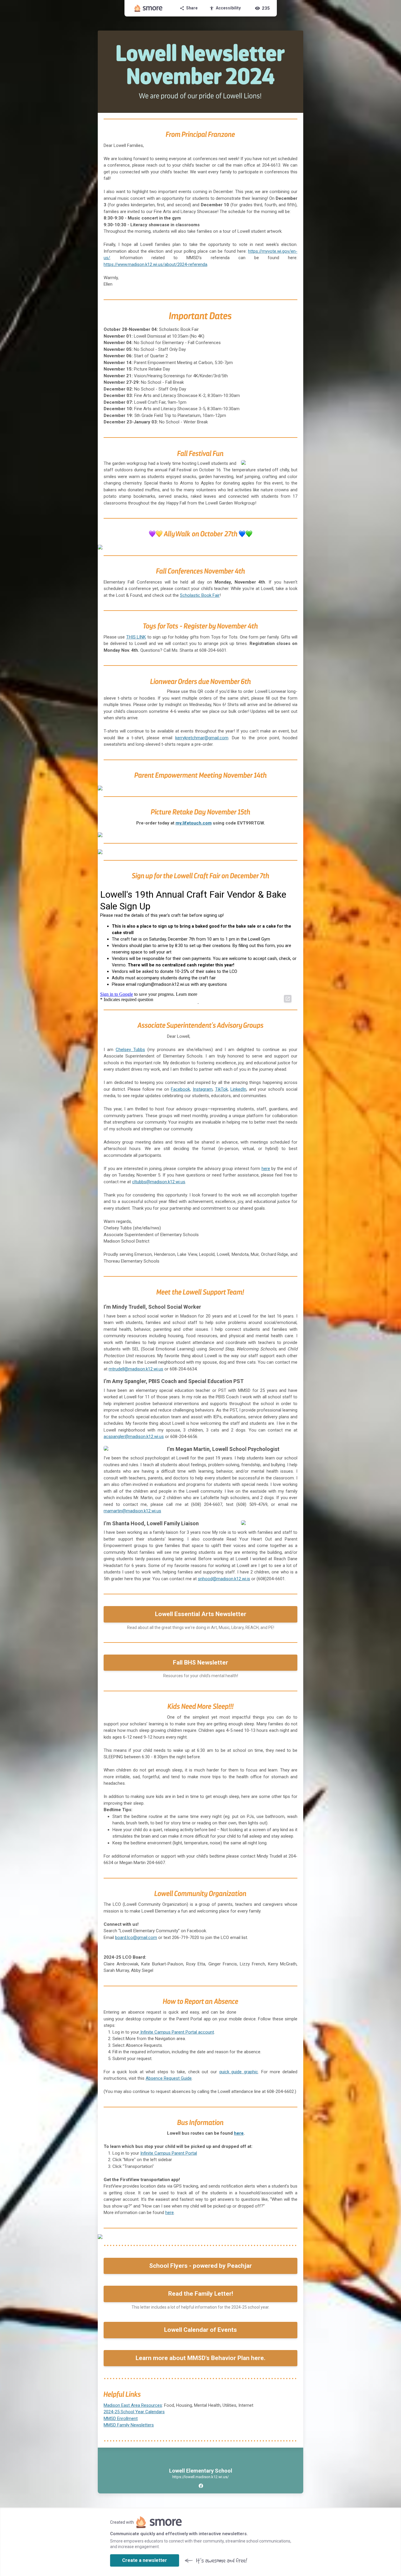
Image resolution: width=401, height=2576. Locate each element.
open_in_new (288, 999)
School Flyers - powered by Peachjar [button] (201, 2266)
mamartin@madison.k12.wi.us (132, 1511)
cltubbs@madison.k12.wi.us (159, 1182)
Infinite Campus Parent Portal (169, 2153)
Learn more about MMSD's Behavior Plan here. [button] (201, 2358)
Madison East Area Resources (133, 2405)
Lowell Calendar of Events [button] (201, 2330)
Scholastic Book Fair (200, 595)
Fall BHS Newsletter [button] (201, 1662)
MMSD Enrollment (121, 2419)
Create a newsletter (145, 2560)
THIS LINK (136, 637)
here (239, 2133)
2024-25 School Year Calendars (134, 2412)
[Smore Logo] (149, 8)
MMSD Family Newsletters (129, 2425)
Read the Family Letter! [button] (201, 2294)
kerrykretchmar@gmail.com (202, 738)
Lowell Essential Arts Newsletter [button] (201, 1614)
